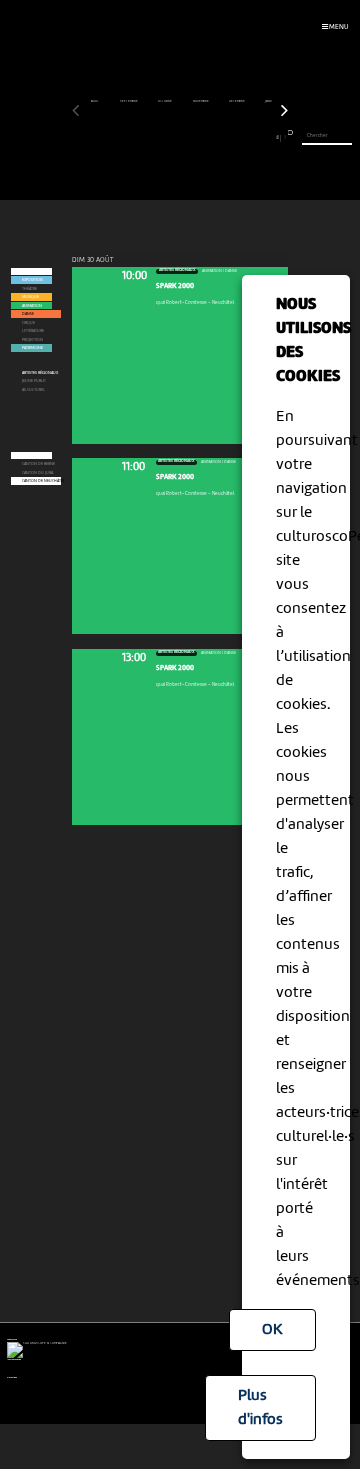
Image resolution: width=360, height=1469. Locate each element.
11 (145, 137)
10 (138, 137)
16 (179, 137)
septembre (129, 101)
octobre (165, 101)
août (95, 101)
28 (264, 137)
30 (277, 137)
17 (187, 137)
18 (193, 137)
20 (208, 137)
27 (256, 137)
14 (166, 137)
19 (200, 137)
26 (250, 137)
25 (243, 137)
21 (214, 137)
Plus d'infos (260, 1408)
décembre (237, 101)
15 (173, 137)
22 (222, 137)
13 (159, 137)
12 (152, 137)
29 (271, 137)
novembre (201, 101)
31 (285, 137)
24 (236, 137)
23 (228, 137)
